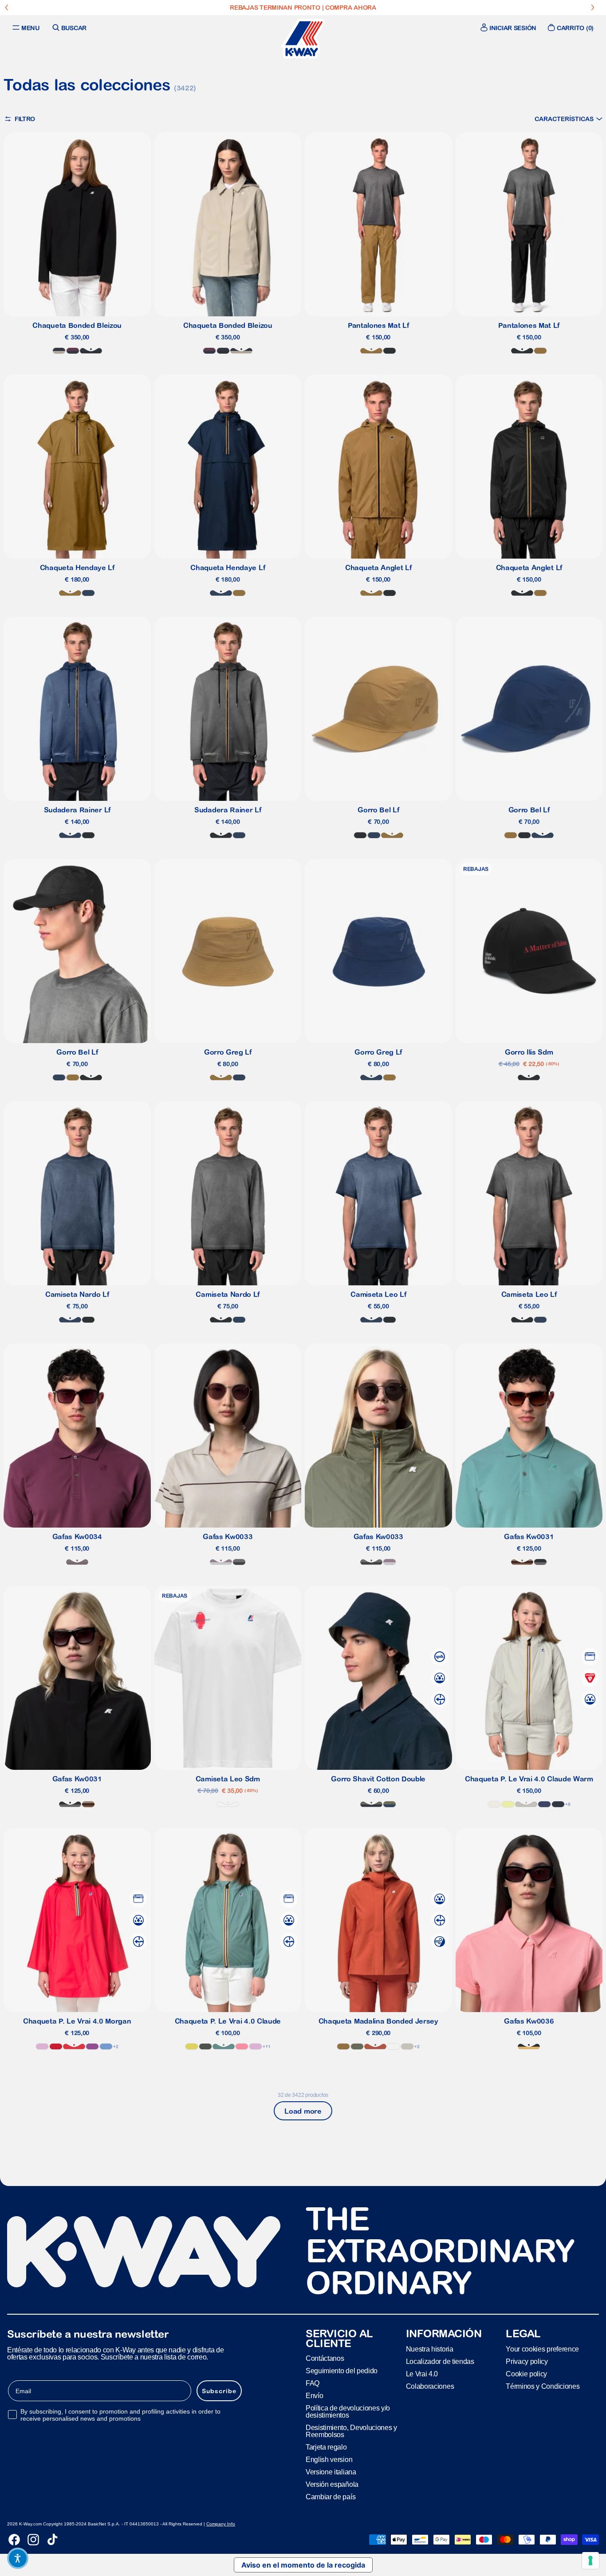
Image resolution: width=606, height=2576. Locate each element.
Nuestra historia (430, 2349)
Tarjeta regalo (326, 2447)
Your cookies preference (542, 2349)
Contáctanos (325, 2358)
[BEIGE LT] (526, 1804)
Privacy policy (527, 2361)
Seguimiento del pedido (342, 2371)
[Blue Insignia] (88, 593)
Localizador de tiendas (440, 2361)
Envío (314, 2396)
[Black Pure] (390, 351)
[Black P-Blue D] (91, 351)
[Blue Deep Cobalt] (544, 1804)
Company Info (221, 2524)
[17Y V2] (221, 1562)
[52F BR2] (522, 1562)
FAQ (313, 2383)
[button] (569, 119)
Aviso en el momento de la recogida (303, 2565)
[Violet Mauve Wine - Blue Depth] (73, 351)
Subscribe (219, 2391)
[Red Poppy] (74, 2046)
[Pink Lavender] (42, 2046)
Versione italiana (331, 2472)
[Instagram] (33, 2540)
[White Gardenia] (494, 1804)
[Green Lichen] (357, 2046)
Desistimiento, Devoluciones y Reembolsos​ (351, 2431)
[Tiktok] (52, 2540)
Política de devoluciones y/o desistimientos (348, 2412)
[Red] (56, 2046)
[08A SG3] (239, 1562)
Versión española (332, 2484)
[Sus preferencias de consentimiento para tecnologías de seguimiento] (590, 2560)
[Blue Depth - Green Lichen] (371, 1804)
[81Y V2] (77, 1562)
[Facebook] (14, 2540)
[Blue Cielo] (106, 2046)
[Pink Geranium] (242, 2046)
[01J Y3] (529, 2046)
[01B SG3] (540, 1562)
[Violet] (92, 2046)
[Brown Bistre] (371, 351)
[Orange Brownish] (375, 2046)
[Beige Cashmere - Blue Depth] (59, 351)
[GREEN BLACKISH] (205, 2046)
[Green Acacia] (192, 2046)
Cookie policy (526, 2374)
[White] (228, 1804)
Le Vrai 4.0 (422, 2374)
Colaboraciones (430, 2386)
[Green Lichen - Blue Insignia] (390, 1804)
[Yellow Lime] (508, 1804)
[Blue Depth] (558, 1804)
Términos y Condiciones (543, 2386)
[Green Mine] (224, 2046)
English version (329, 2460)
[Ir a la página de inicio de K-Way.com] (303, 39)
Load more (303, 2111)
